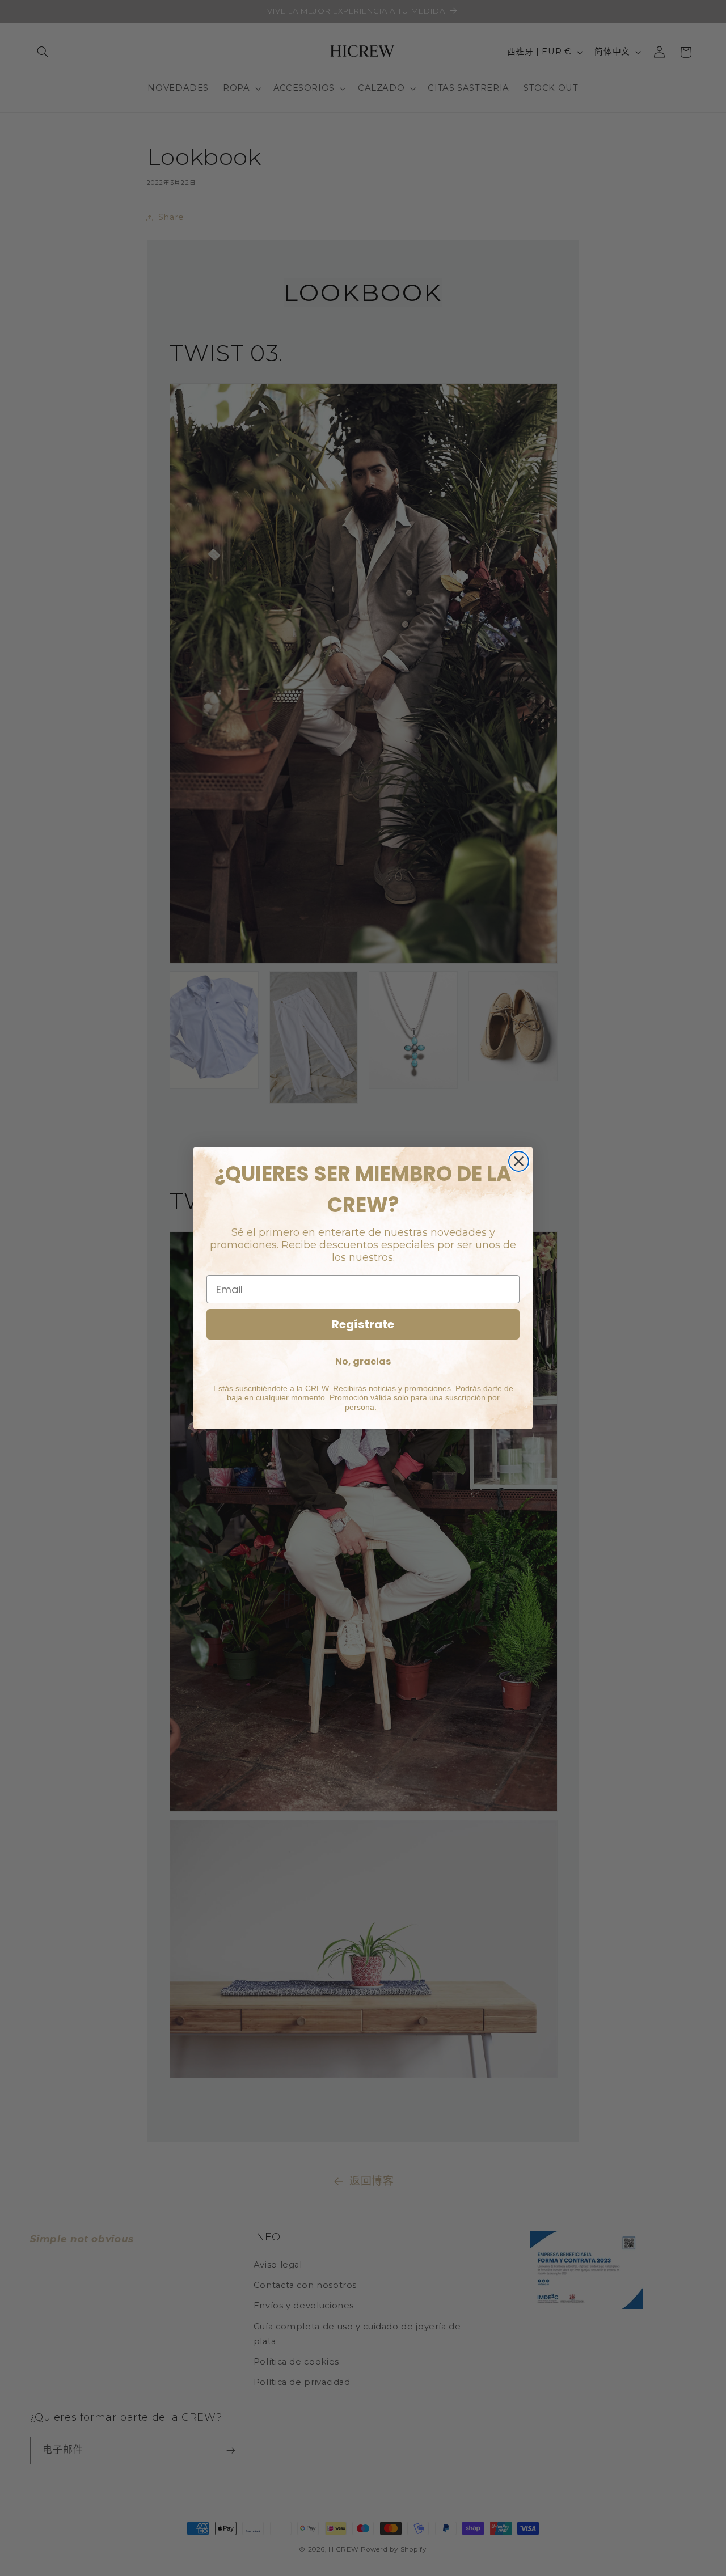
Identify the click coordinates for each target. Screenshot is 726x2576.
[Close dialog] (519, 1161)
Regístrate (363, 1324)
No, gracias (363, 1361)
